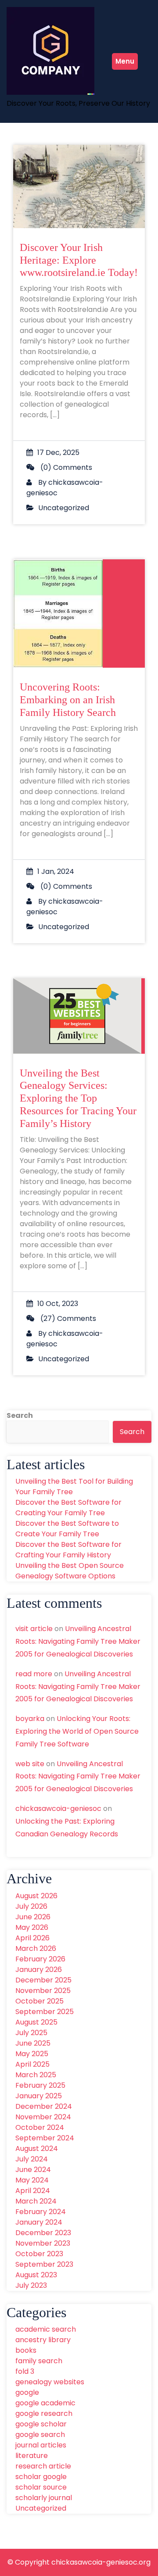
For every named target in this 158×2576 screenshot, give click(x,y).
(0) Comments (65, 467)
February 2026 (40, 1959)
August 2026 (36, 1896)
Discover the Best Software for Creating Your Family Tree (68, 1508)
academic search (46, 2329)
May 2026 (32, 1927)
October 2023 (39, 2254)
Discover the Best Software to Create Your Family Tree (67, 1529)
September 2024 (45, 2138)
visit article (34, 1629)
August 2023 (36, 2275)
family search (39, 2361)
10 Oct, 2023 (58, 1304)
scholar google (41, 2477)
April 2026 (32, 1938)
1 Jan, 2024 (56, 871)
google (27, 2392)
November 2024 (43, 2117)
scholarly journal (44, 2498)
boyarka (30, 1719)
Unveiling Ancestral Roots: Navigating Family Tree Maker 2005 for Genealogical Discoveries (78, 1641)
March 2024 (36, 2201)
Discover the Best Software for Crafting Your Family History (68, 1550)
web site (30, 1764)
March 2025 (36, 2075)
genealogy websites (50, 2382)
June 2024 (33, 2170)
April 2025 (32, 2064)
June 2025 (33, 2043)
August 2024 (37, 2148)
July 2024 (32, 2159)
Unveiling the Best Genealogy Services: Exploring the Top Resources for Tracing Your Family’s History (78, 1098)
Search (20, 1415)
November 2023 (43, 2243)
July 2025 (31, 2033)
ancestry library (43, 2340)
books (26, 2350)
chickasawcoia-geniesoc (58, 1809)
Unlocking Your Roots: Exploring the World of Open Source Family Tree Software (77, 1731)
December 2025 (43, 1980)
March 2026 (36, 1948)
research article (43, 2466)
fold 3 (25, 2371)
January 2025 (39, 2096)
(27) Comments (67, 1318)
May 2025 (32, 2054)
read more (34, 1674)
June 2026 (33, 1917)
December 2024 (44, 2106)
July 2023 (31, 2285)
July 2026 (31, 1906)
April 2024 (33, 2191)
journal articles (41, 2445)
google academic (45, 2403)
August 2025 (36, 2022)
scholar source (41, 2487)
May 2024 (32, 2180)
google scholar (41, 2424)
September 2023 (44, 2264)
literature (32, 2456)
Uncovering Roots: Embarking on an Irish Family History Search (68, 700)
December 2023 (43, 2233)
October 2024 (40, 2127)
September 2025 (45, 2012)
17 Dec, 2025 (58, 453)
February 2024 (41, 2212)
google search (40, 2435)
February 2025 (40, 2085)
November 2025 (43, 1991)
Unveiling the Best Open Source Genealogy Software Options (70, 1571)
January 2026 (39, 1970)
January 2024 (39, 2222)
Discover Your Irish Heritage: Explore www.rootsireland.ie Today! (79, 260)
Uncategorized (64, 508)
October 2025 (39, 2001)
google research (44, 2413)
